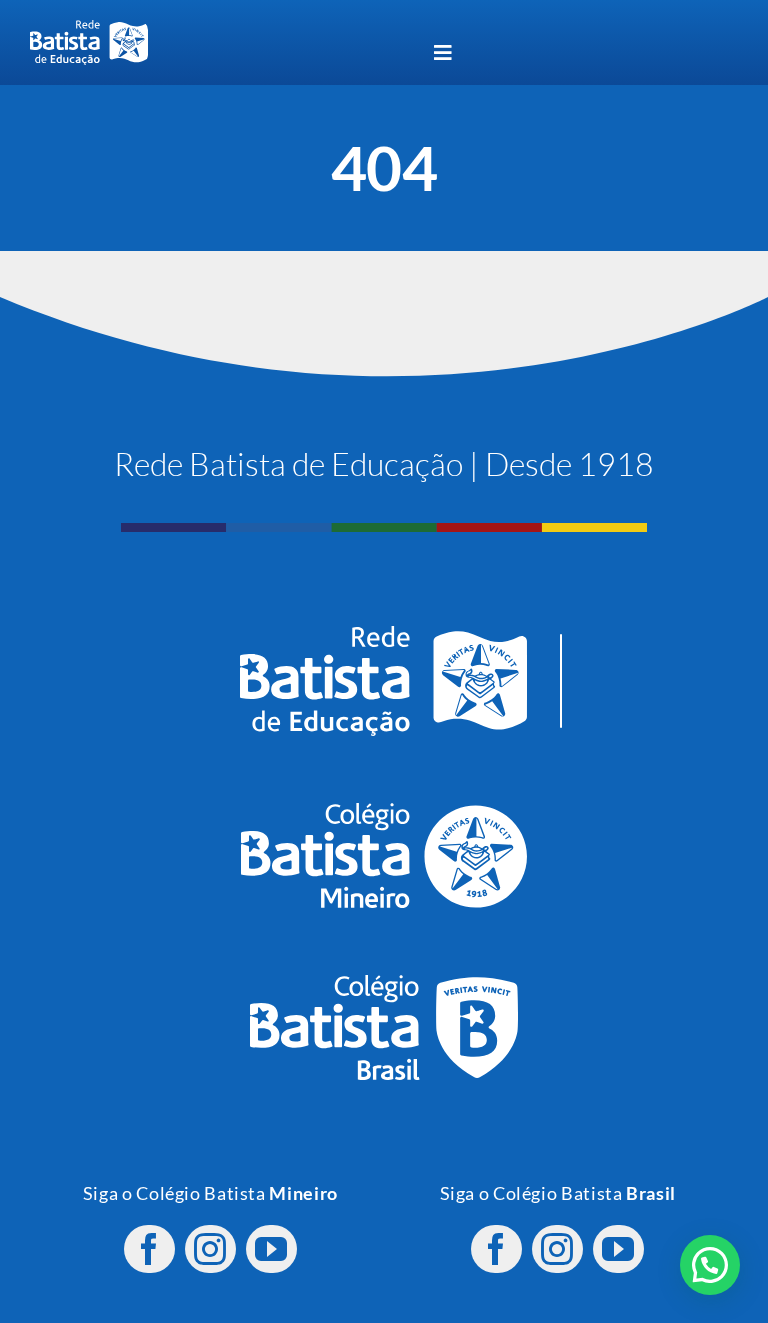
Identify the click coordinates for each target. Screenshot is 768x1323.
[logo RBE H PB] (89, 28)
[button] (710, 1265)
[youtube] (271, 1249)
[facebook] (149, 1249)
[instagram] (210, 1249)
